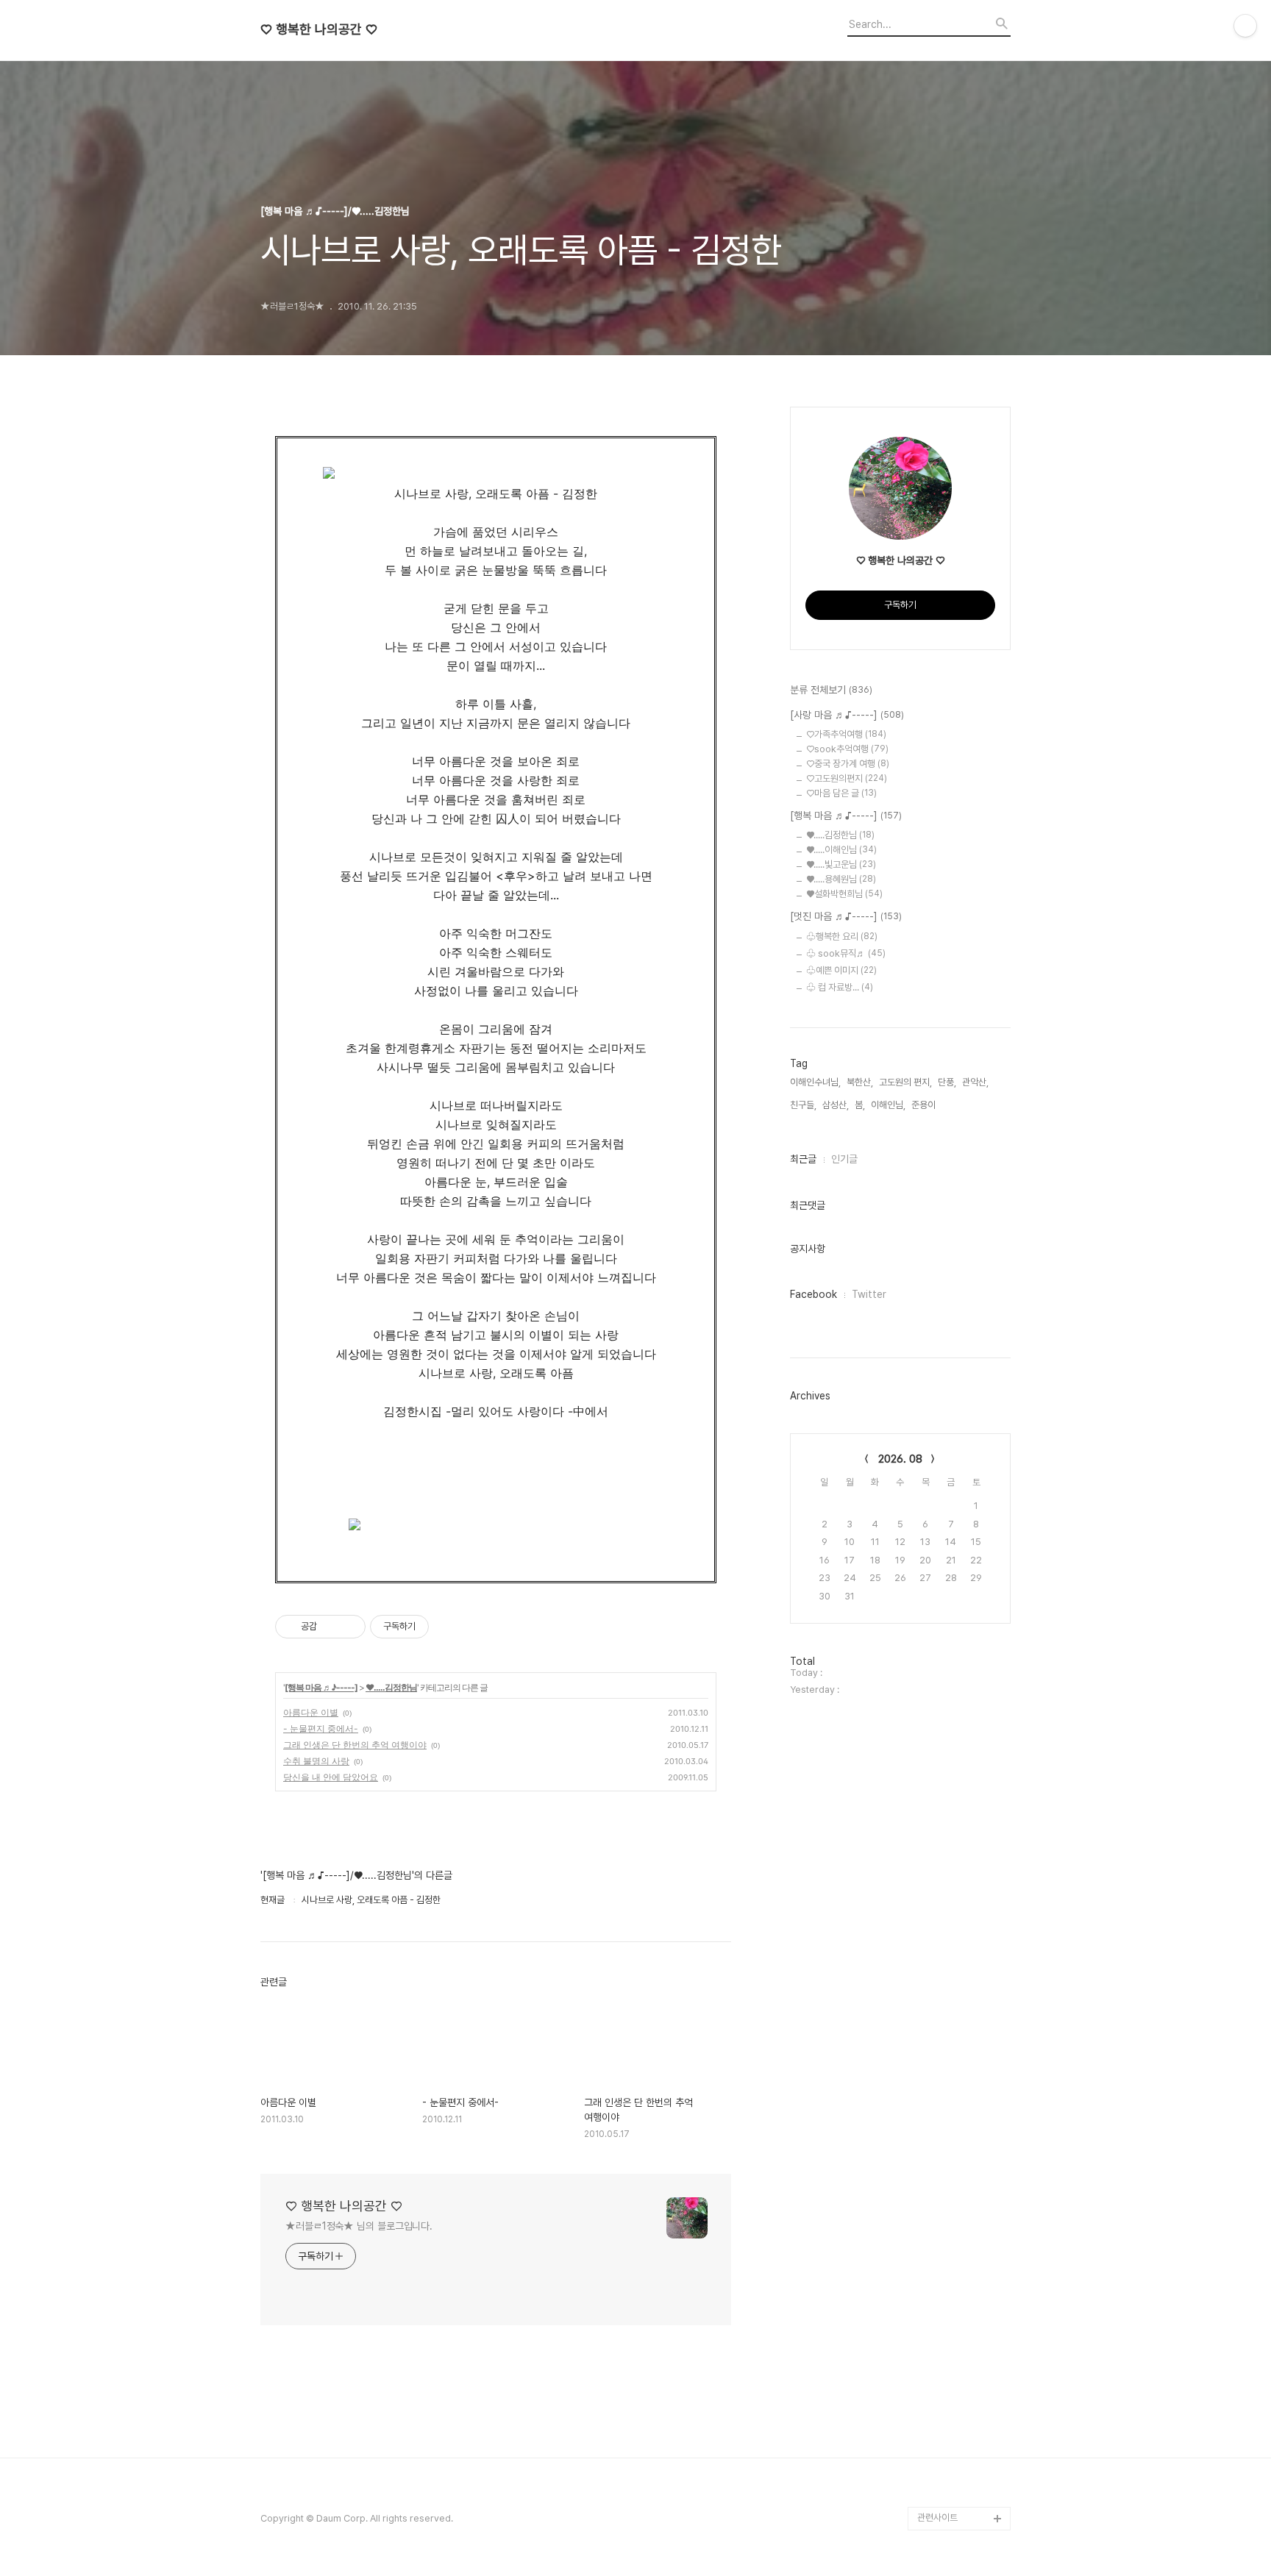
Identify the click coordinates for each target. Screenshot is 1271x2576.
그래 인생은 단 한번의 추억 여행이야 (355, 1745)
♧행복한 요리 (842, 936)
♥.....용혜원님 (841, 879)
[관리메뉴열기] (1245, 26)
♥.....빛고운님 (841, 864)
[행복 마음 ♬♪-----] (321, 1687)
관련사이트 (937, 2518)
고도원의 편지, (905, 1082)
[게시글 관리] (349, 1627)
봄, (860, 1105)
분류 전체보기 (831, 690)
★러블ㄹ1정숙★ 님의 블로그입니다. (359, 2226)
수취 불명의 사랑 (316, 1761)
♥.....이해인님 (841, 850)
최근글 (803, 1159)
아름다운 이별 (311, 1712)
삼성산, (836, 1105)
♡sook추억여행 (847, 749)
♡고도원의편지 (847, 778)
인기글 (844, 1159)
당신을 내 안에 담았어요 (331, 1777)
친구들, (803, 1105)
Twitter (869, 1294)
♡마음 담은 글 (841, 793)
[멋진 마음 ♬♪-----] (846, 916)
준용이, (925, 1105)
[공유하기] (331, 1627)
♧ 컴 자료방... (840, 987)
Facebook (813, 1294)
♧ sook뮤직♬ (846, 953)
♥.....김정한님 (391, 1687)
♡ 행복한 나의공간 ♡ (319, 29)
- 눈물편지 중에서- (321, 1728)
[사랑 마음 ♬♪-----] (847, 715)
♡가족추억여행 (846, 734)
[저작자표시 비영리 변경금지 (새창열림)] (449, 1627)
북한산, (860, 1082)
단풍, (947, 1082)
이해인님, (888, 1105)
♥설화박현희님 (844, 894)
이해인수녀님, (815, 1082)
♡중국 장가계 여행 (848, 764)
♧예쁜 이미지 (841, 970)
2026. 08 (900, 1459)
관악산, (975, 1082)
